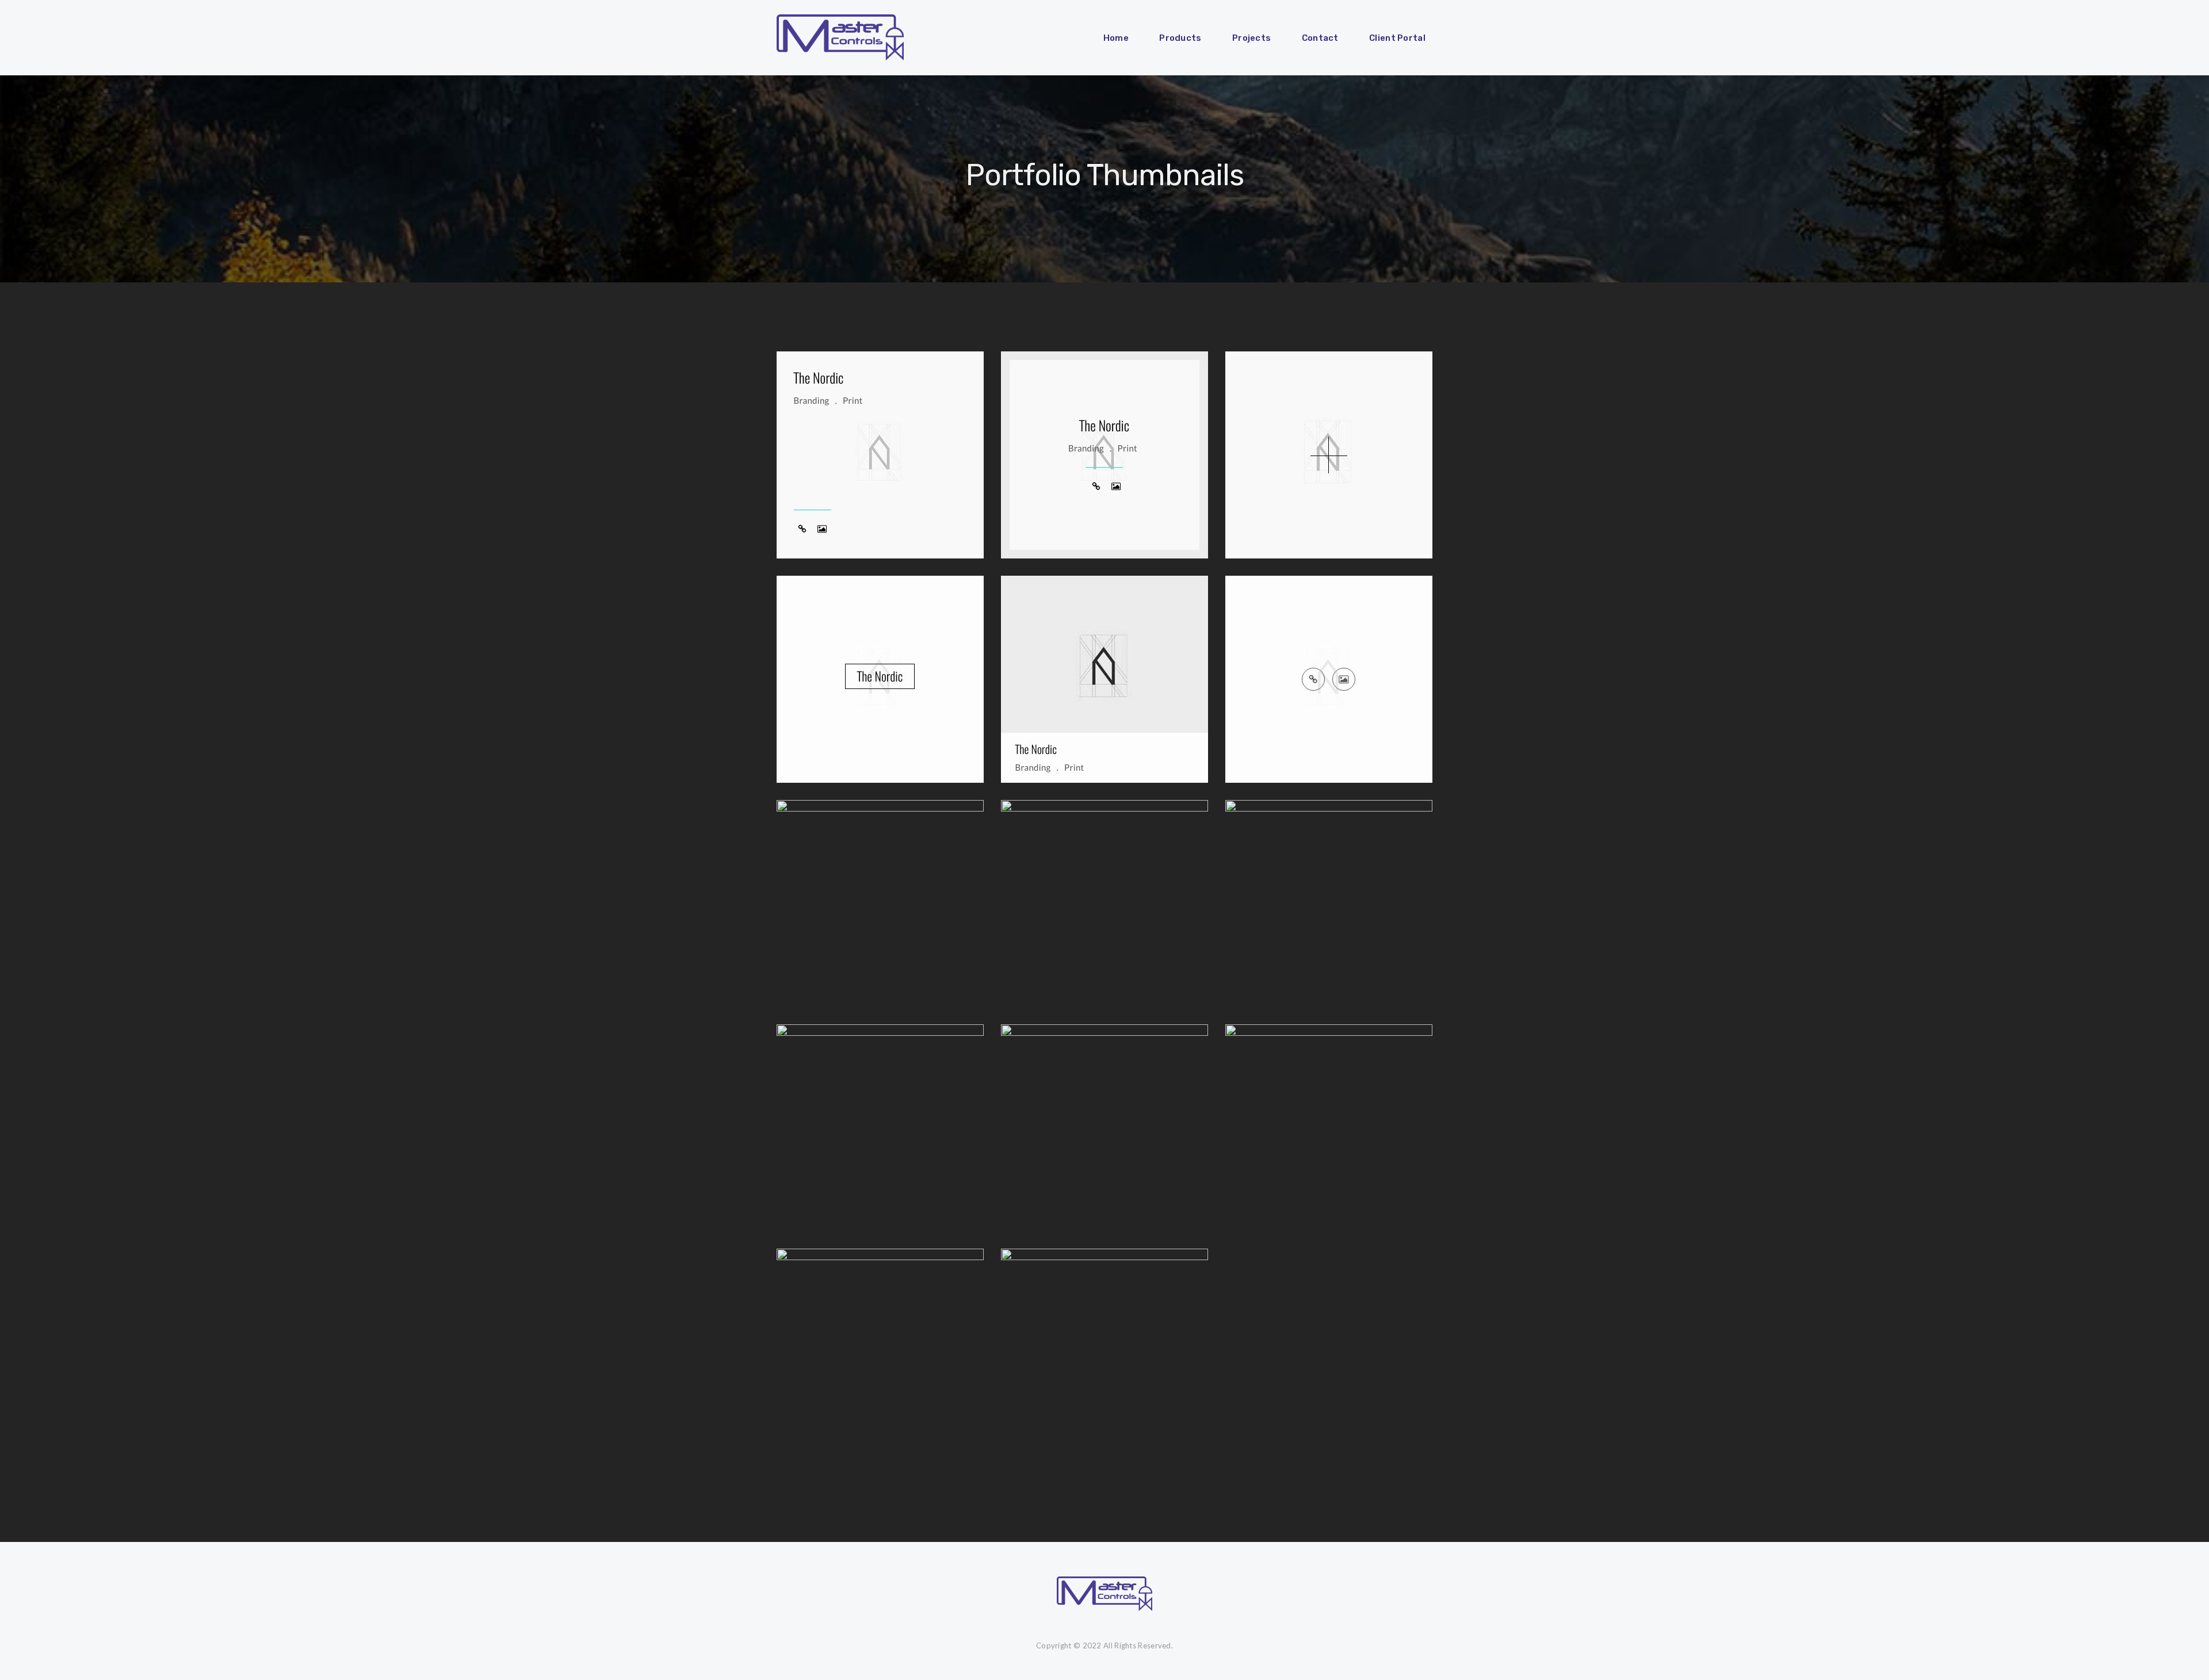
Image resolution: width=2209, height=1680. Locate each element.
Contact (1320, 38)
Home (1116, 38)
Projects (1251, 38)
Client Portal (1397, 38)
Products (1180, 38)
